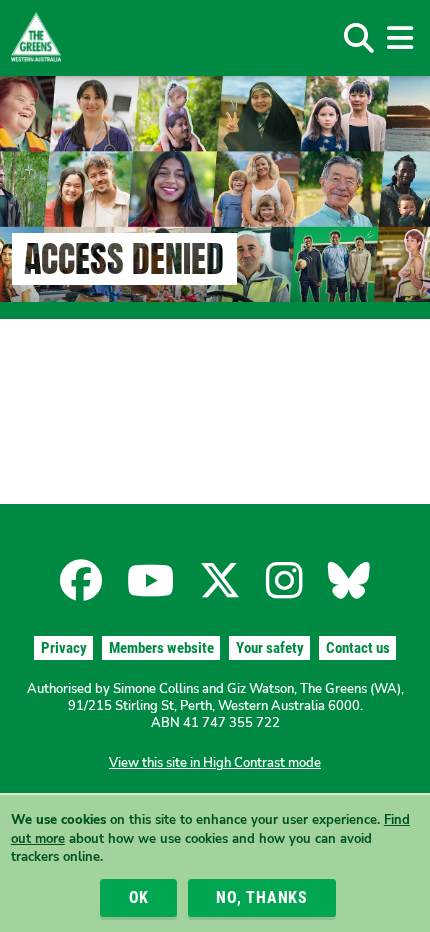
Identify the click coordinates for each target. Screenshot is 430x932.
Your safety (270, 648)
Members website (161, 648)
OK (139, 897)
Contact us (358, 648)
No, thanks (262, 897)
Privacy (64, 648)
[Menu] (399, 38)
